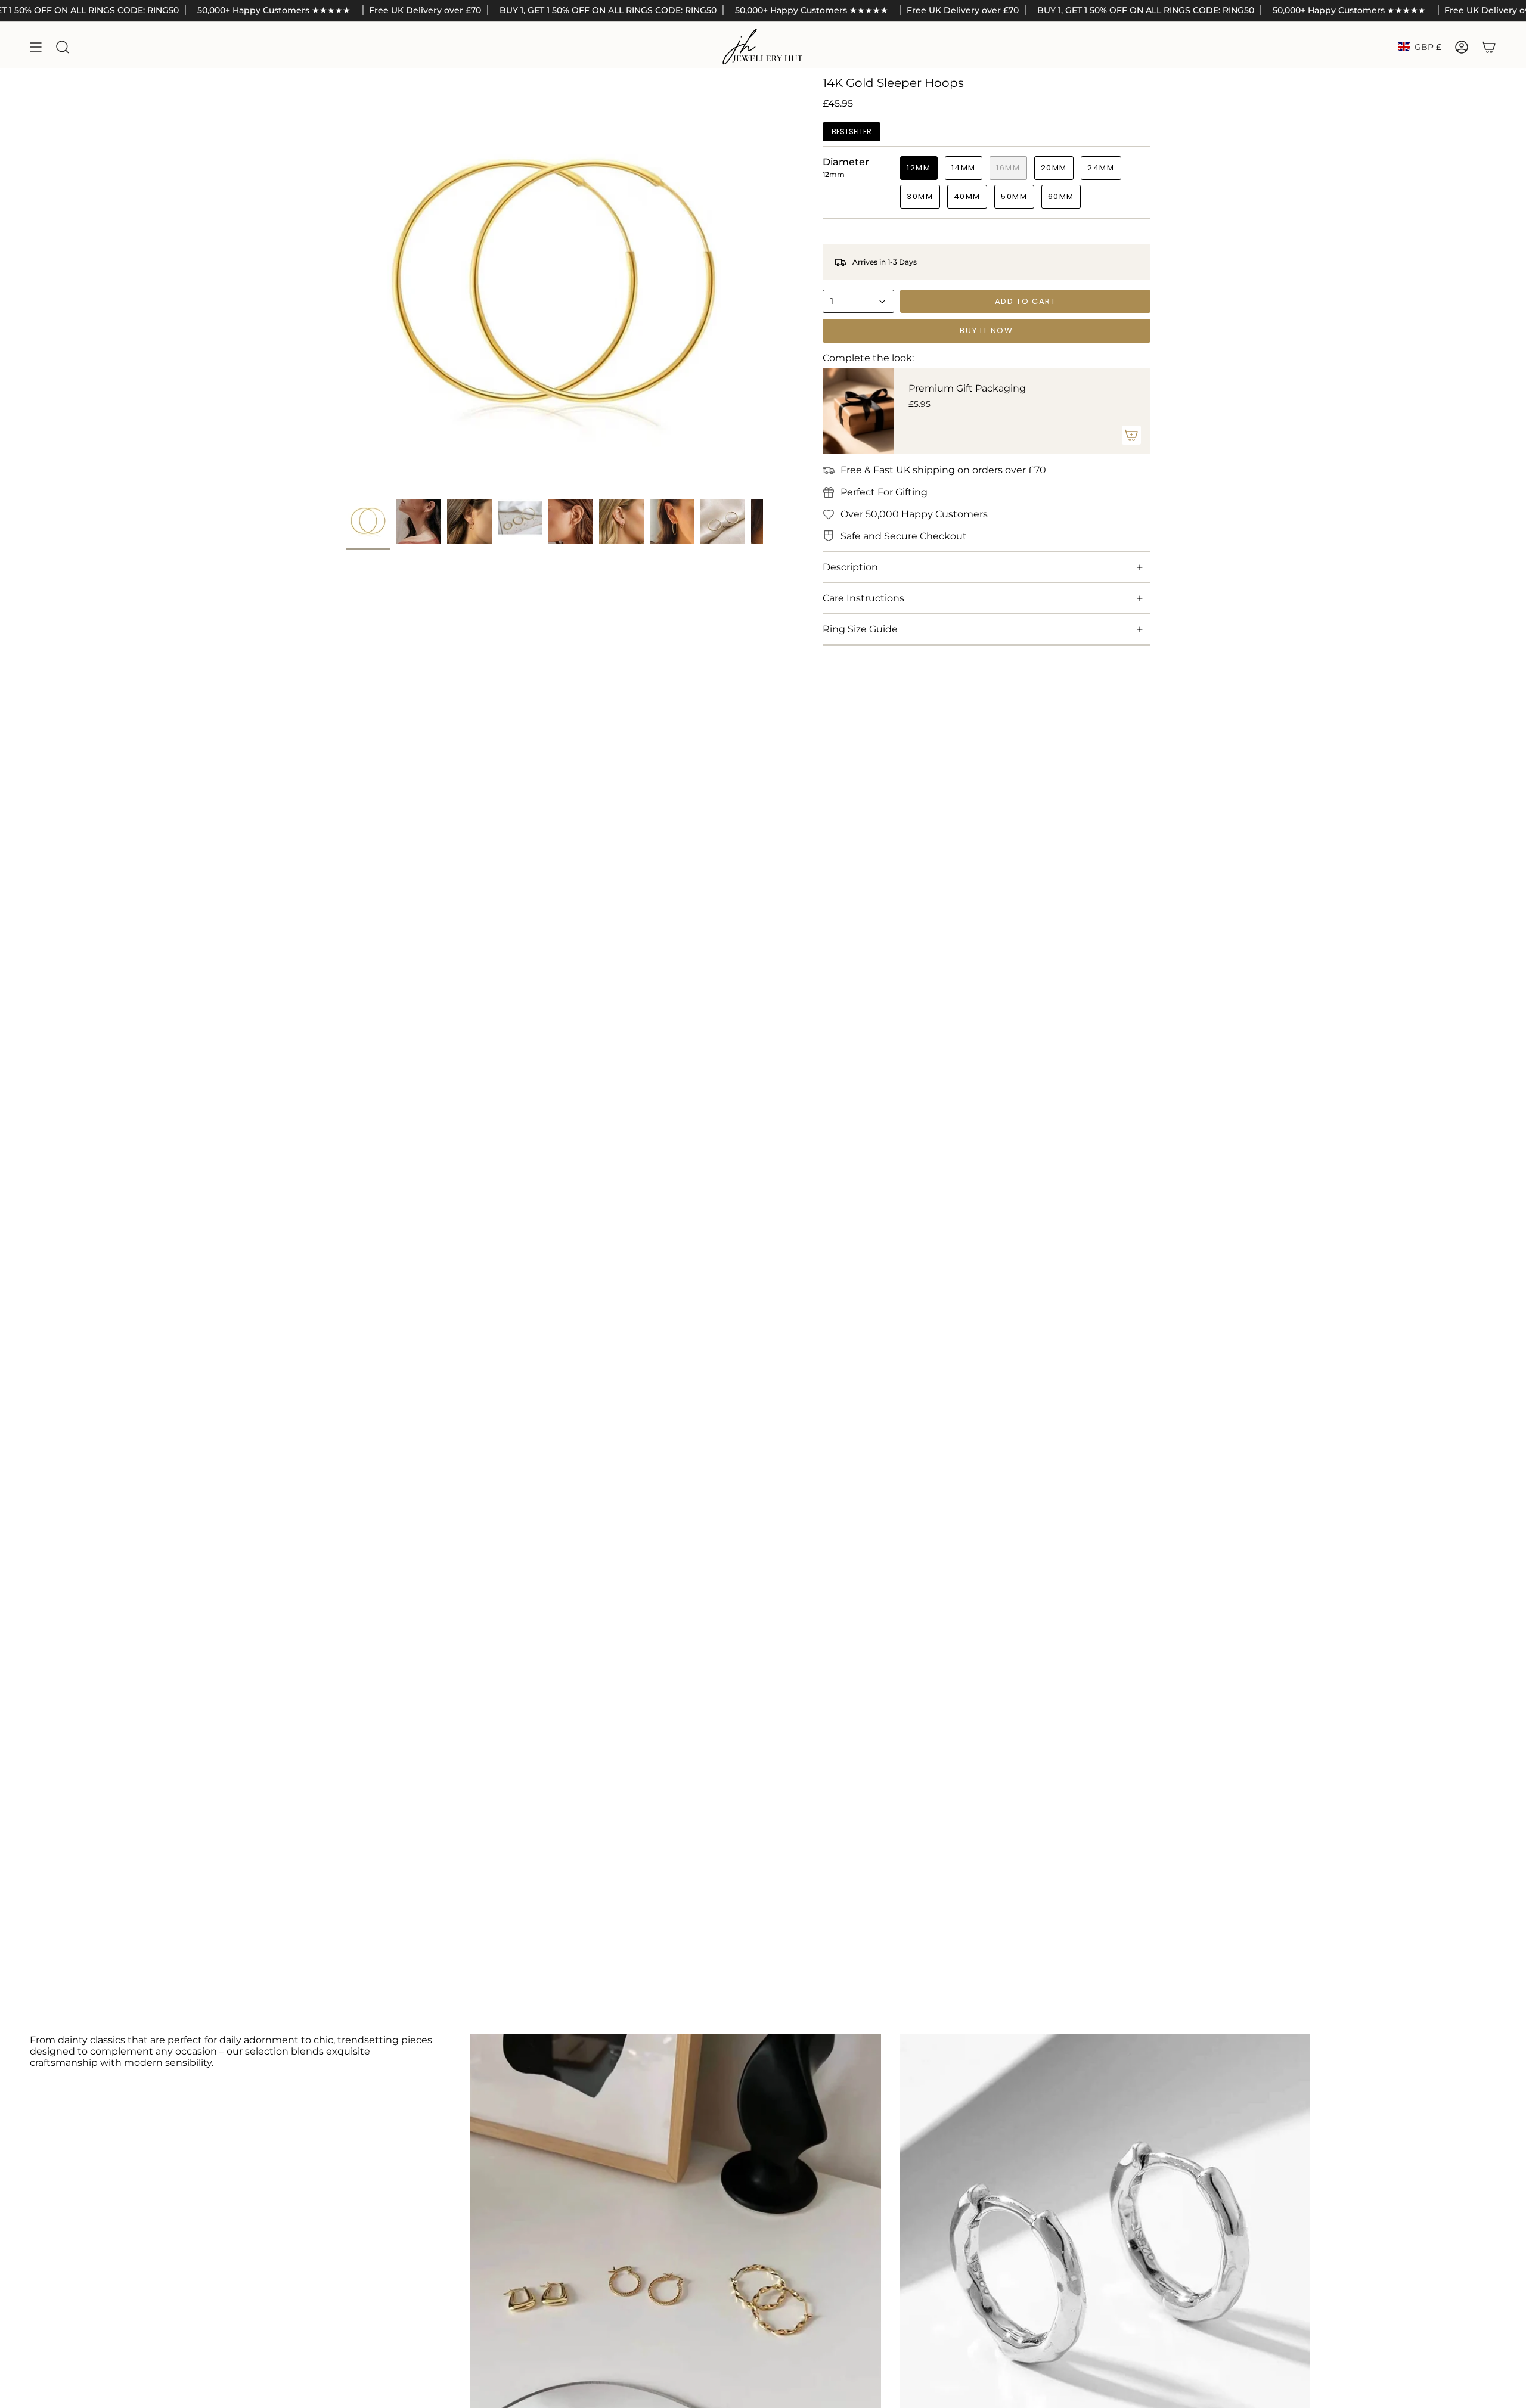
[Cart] (1489, 47)
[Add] (1131, 435)
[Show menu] (36, 47)
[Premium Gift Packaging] (858, 411)
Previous (346, 284)
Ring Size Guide (860, 629)
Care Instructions (863, 598)
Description (850, 567)
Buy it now (986, 331)
